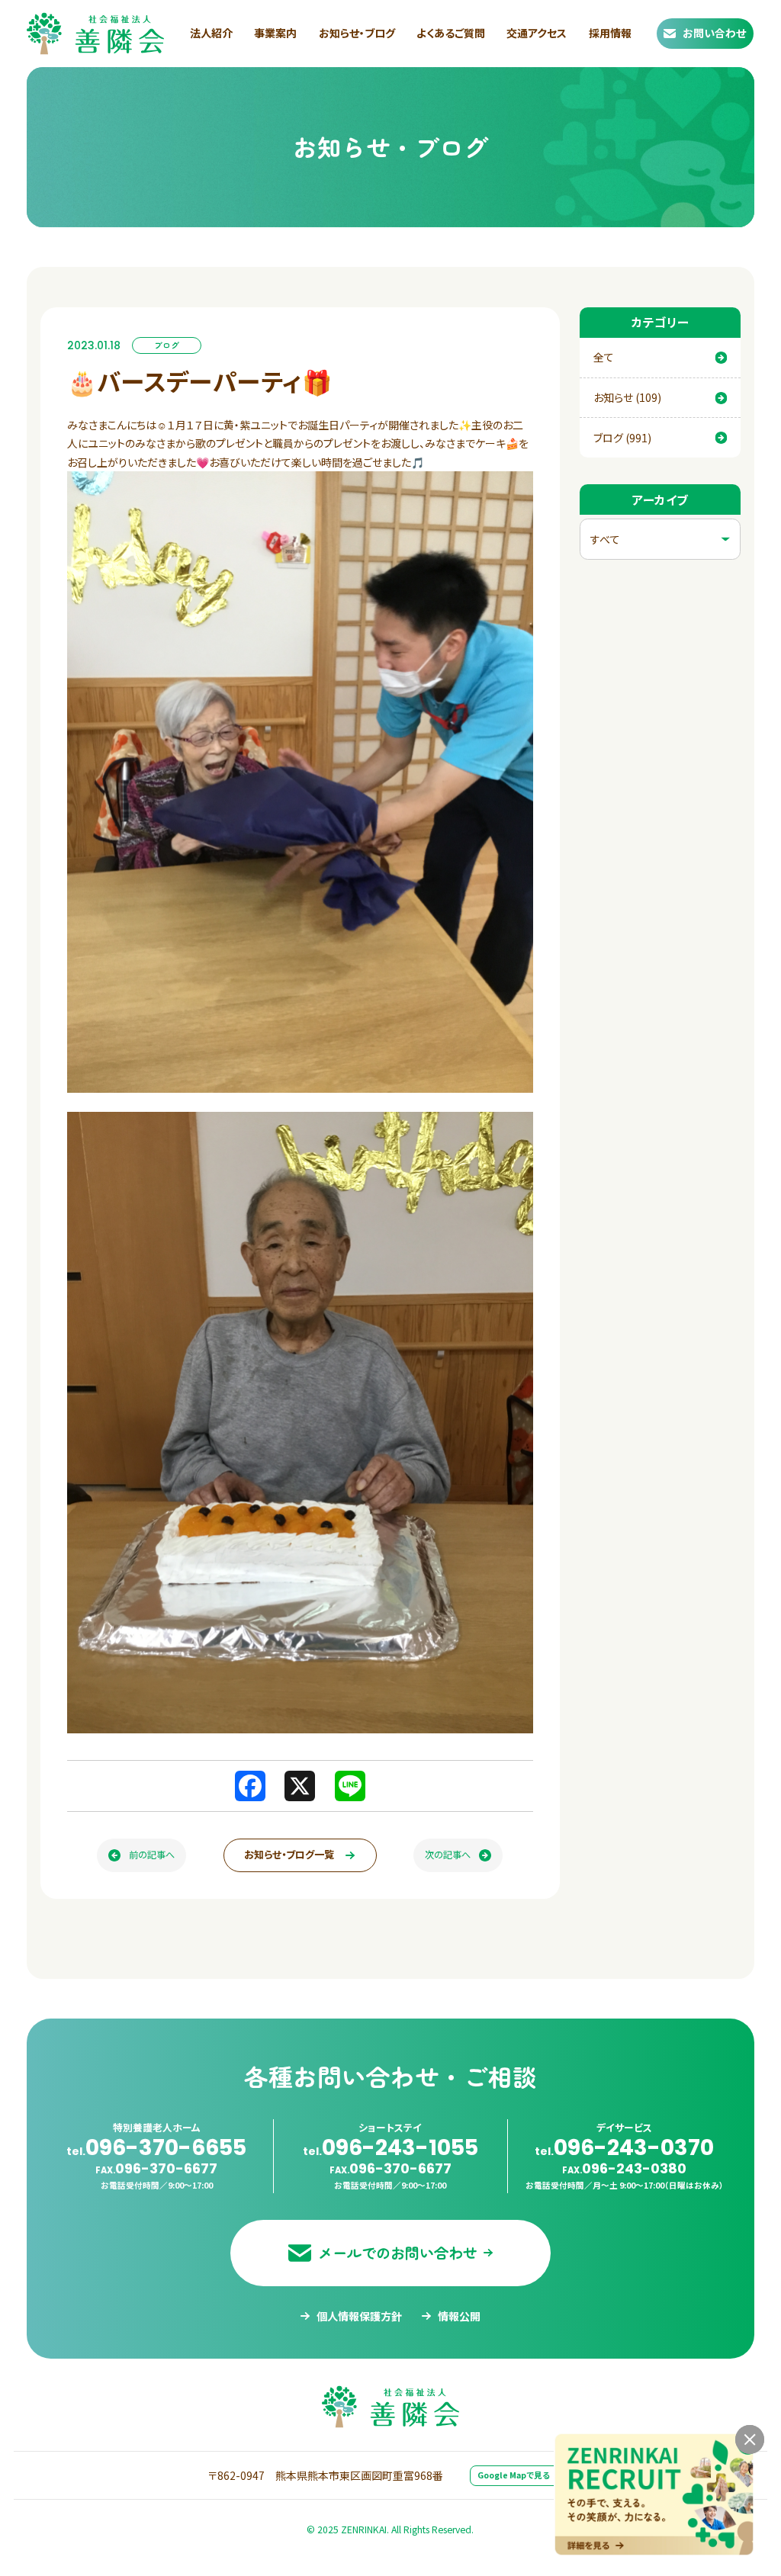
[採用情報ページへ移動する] (654, 2494)
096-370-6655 (156, 2147)
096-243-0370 (624, 2147)
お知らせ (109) (627, 397)
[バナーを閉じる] (750, 2440)
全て (604, 357)
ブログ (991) (622, 438)
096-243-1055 (390, 2147)
